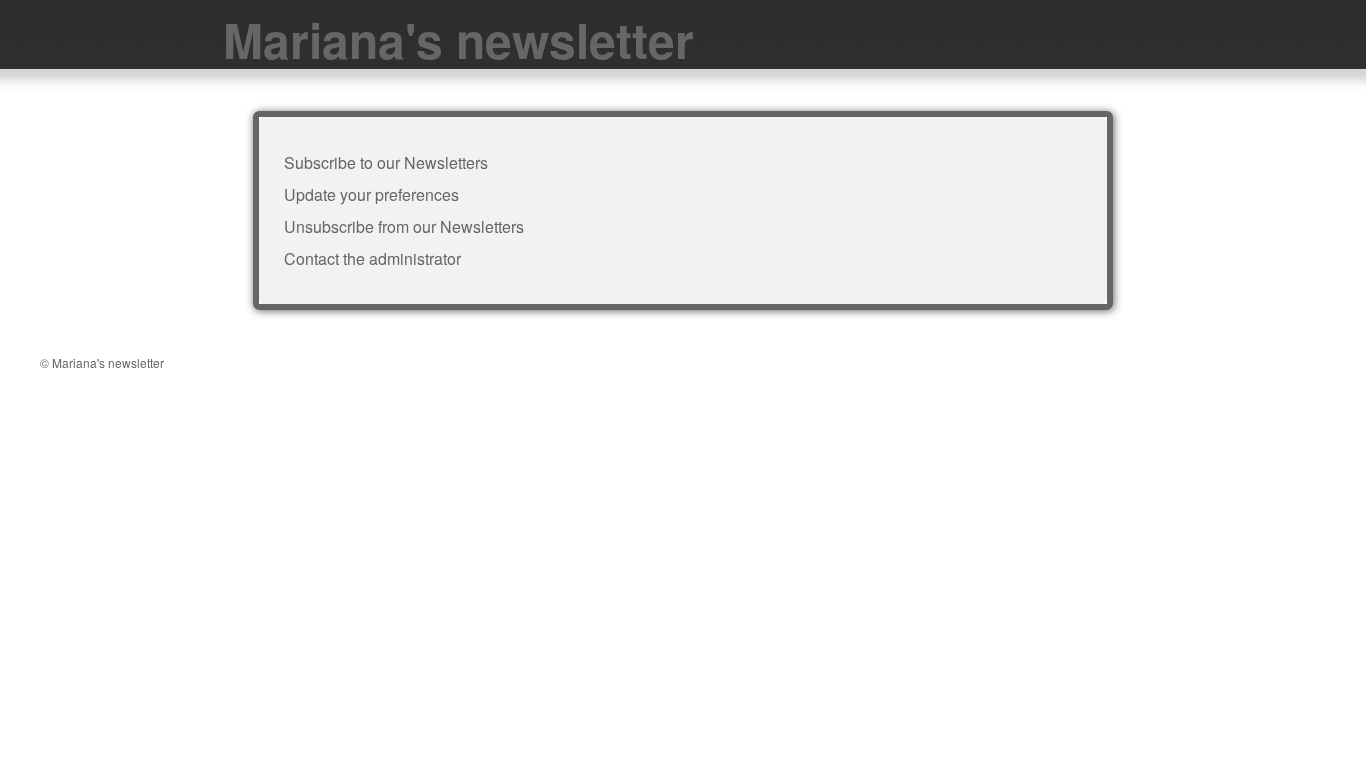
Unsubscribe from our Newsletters (404, 226)
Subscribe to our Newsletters (386, 162)
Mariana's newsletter (458, 39)
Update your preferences (371, 194)
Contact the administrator (372, 258)
